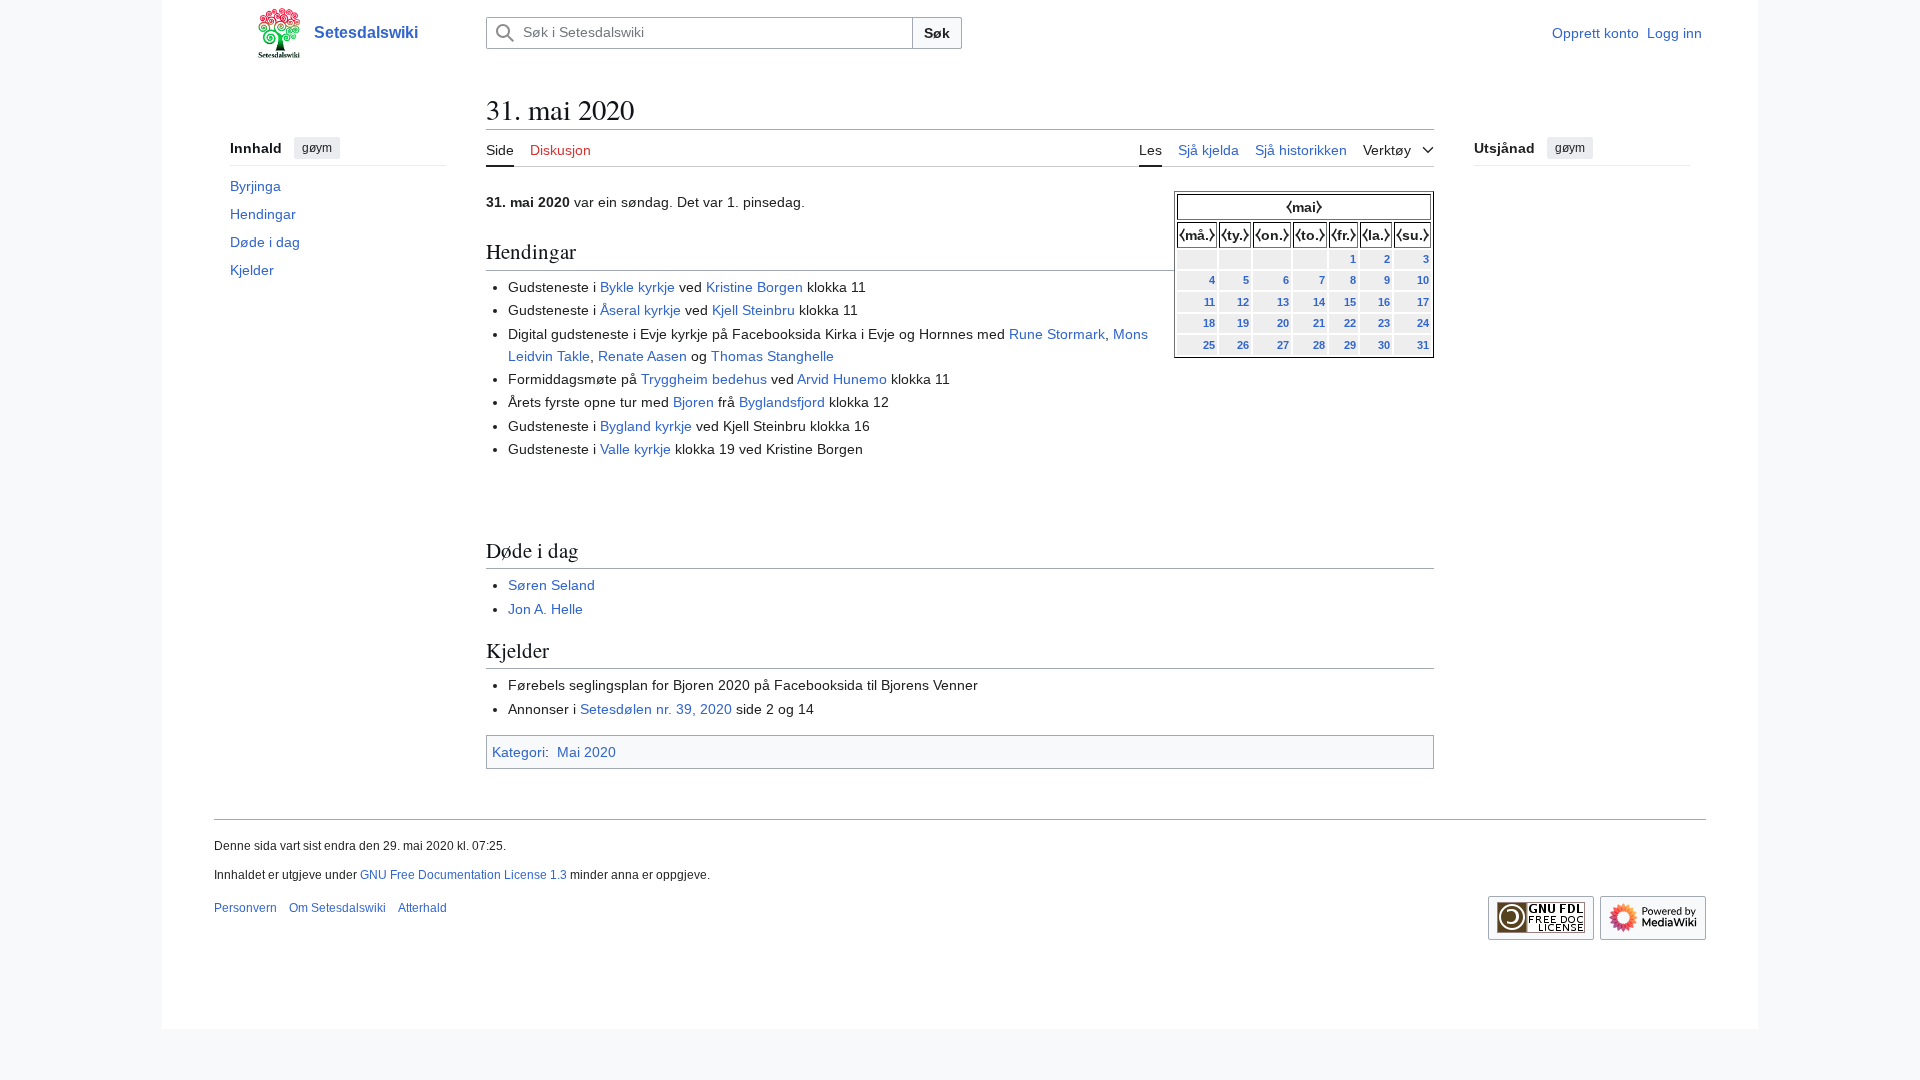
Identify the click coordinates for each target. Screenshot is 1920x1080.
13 (1283, 302)
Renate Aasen (642, 356)
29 (1350, 345)
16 (1384, 302)
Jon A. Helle (545, 609)
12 (1243, 302)
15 (1350, 302)
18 (1209, 323)
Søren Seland (551, 585)
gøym (317, 148)
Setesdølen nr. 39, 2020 (656, 709)
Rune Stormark (1057, 334)
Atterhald (422, 908)
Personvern (245, 908)
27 (1283, 345)
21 (1319, 323)
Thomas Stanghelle (772, 356)
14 (1319, 302)
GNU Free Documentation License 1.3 (463, 875)
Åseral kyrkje (640, 310)
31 (1423, 345)
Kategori (518, 752)
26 (1243, 345)
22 (1350, 323)
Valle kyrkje (635, 449)
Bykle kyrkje (637, 287)
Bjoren (693, 402)
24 (1423, 323)
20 (1283, 323)
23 (1384, 323)
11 (1209, 302)
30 (1384, 345)
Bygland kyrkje (646, 426)
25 (1209, 345)
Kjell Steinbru (753, 310)
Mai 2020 (586, 752)
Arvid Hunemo (842, 379)
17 (1423, 302)
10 (1423, 280)
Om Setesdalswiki (337, 908)
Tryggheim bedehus (704, 379)
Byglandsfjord (782, 402)
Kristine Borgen (754, 287)
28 (1319, 345)
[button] (224, 33)
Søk (937, 33)
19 (1243, 323)
